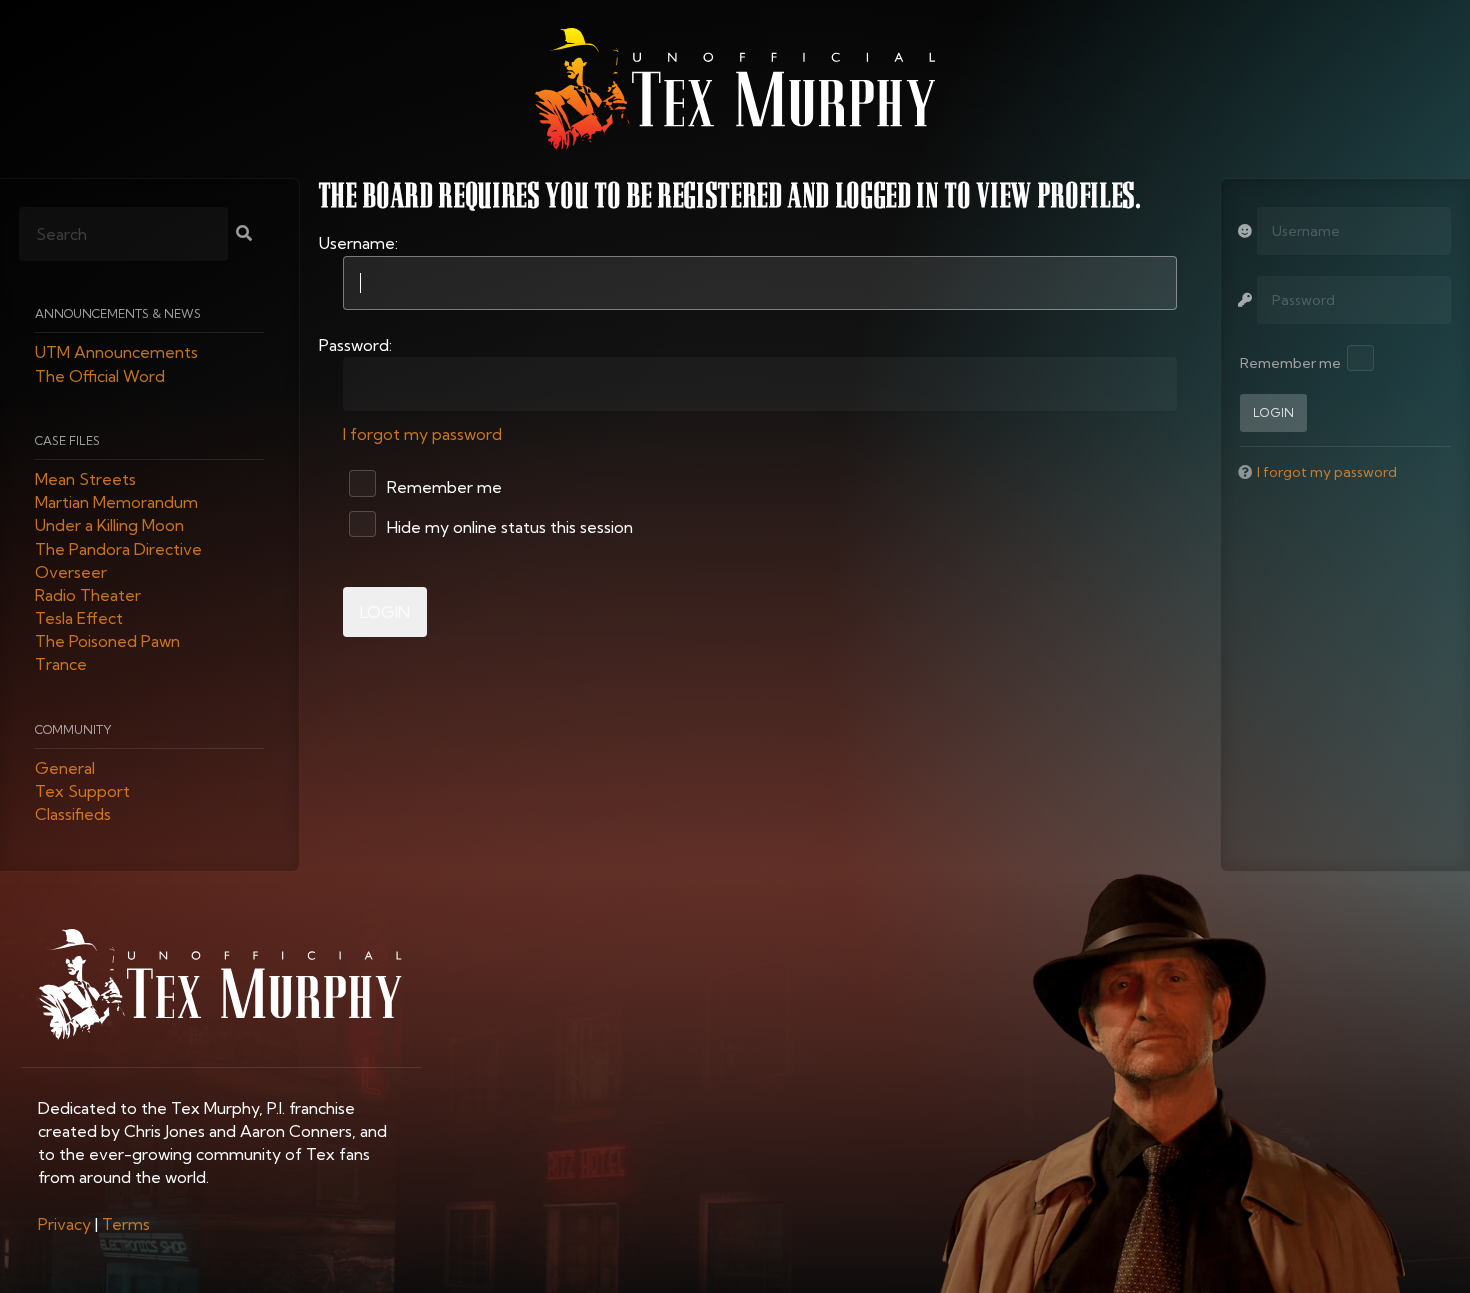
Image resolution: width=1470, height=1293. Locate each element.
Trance (61, 665)
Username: (358, 243)
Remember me (442, 487)
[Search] (244, 235)
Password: (355, 345)
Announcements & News (118, 314)
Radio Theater (88, 595)
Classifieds (73, 815)
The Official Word (100, 376)
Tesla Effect (79, 619)
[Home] (735, 89)
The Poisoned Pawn (107, 642)
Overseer (71, 572)
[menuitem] (64, 1224)
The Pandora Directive (118, 549)
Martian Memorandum (116, 503)
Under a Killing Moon (109, 526)
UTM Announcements (116, 353)
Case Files (67, 440)
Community (73, 729)
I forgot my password (422, 434)
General (65, 768)
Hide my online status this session (508, 527)
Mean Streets (85, 479)
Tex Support (82, 792)
